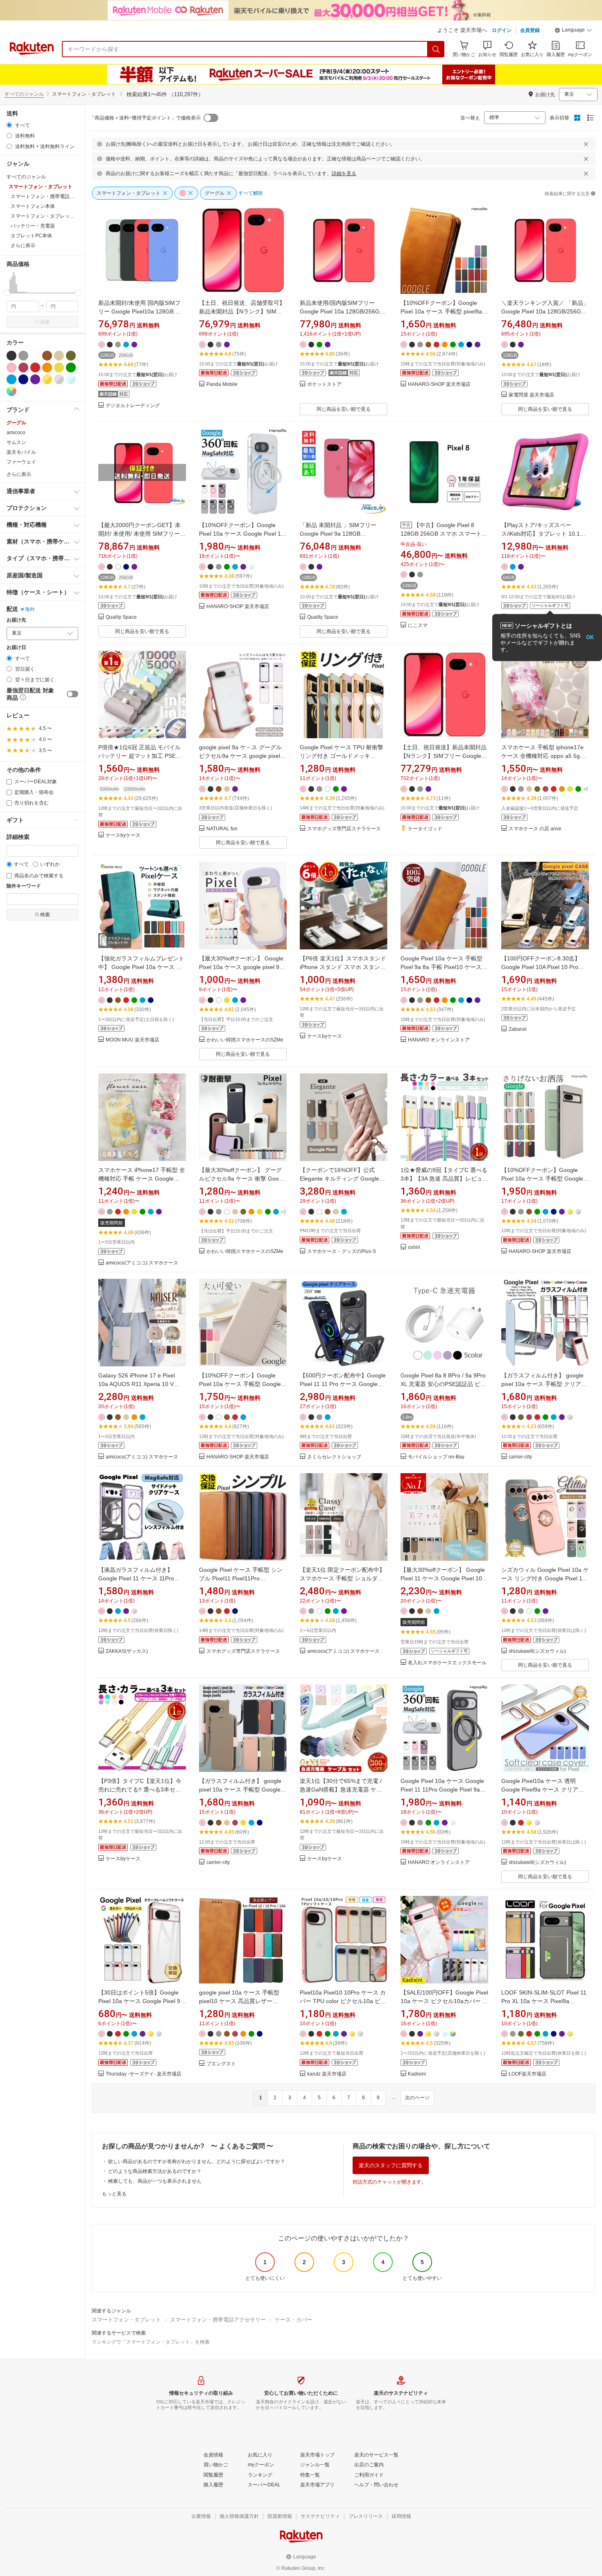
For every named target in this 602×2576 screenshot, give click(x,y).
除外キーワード (24, 886)
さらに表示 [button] (23, 246)
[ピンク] (11, 367)
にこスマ (418, 625)
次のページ (417, 2098)
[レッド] (35, 367)
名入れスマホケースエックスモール (447, 1663)
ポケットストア (324, 384)
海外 (30, 609)
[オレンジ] (47, 367)
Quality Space (121, 617)
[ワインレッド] (23, 367)
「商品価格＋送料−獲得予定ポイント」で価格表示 (145, 118)
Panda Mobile (222, 384)
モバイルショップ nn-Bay (436, 1457)
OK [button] (590, 637)
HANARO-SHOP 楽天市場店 (439, 384)
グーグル (16, 423)
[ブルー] (11, 379)
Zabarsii (518, 1029)
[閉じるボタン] (586, 144)
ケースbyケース (123, 835)
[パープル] (35, 379)
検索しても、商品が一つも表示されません (155, 2181)
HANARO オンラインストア (439, 1040)
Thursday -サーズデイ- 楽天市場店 (144, 2074)
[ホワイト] (35, 356)
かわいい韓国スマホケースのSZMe (245, 1040)
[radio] (9, 125)
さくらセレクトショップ (334, 1457)
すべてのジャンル (24, 94)
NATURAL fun (222, 829)
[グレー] (23, 356)
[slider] (7, 293)
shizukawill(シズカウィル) (537, 1651)
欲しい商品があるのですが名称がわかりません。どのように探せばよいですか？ (197, 2161)
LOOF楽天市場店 (527, 2074)
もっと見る (114, 2194)
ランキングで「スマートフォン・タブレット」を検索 (151, 2342)
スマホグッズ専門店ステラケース (344, 829)
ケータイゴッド (425, 829)
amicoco (16, 433)
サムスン (16, 442)
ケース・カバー (293, 2320)
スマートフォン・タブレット (126, 2320)
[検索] (436, 49)
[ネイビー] (23, 379)
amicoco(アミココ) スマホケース (142, 1263)
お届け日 (16, 648)
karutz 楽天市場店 (327, 2074)
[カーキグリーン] (71, 356)
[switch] (72, 694)
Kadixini (417, 2074)
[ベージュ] (59, 356)
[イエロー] (59, 367)
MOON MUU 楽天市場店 (132, 1040)
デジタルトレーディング (133, 406)
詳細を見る (344, 174)
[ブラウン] (47, 356)
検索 (45, 322)
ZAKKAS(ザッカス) (127, 1651)
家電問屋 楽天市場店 (531, 395)
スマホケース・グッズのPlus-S (342, 1252)
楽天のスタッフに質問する (391, 2165)
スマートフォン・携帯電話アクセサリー (218, 2320)
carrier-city (520, 1457)
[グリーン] (71, 367)
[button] (573, 31)
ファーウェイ (21, 462)
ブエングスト (221, 2064)
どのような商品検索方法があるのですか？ (155, 2171)
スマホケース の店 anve (535, 829)
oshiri (414, 1247)
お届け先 (16, 620)
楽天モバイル (21, 452)
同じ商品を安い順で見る (344, 409)
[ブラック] (11, 356)
